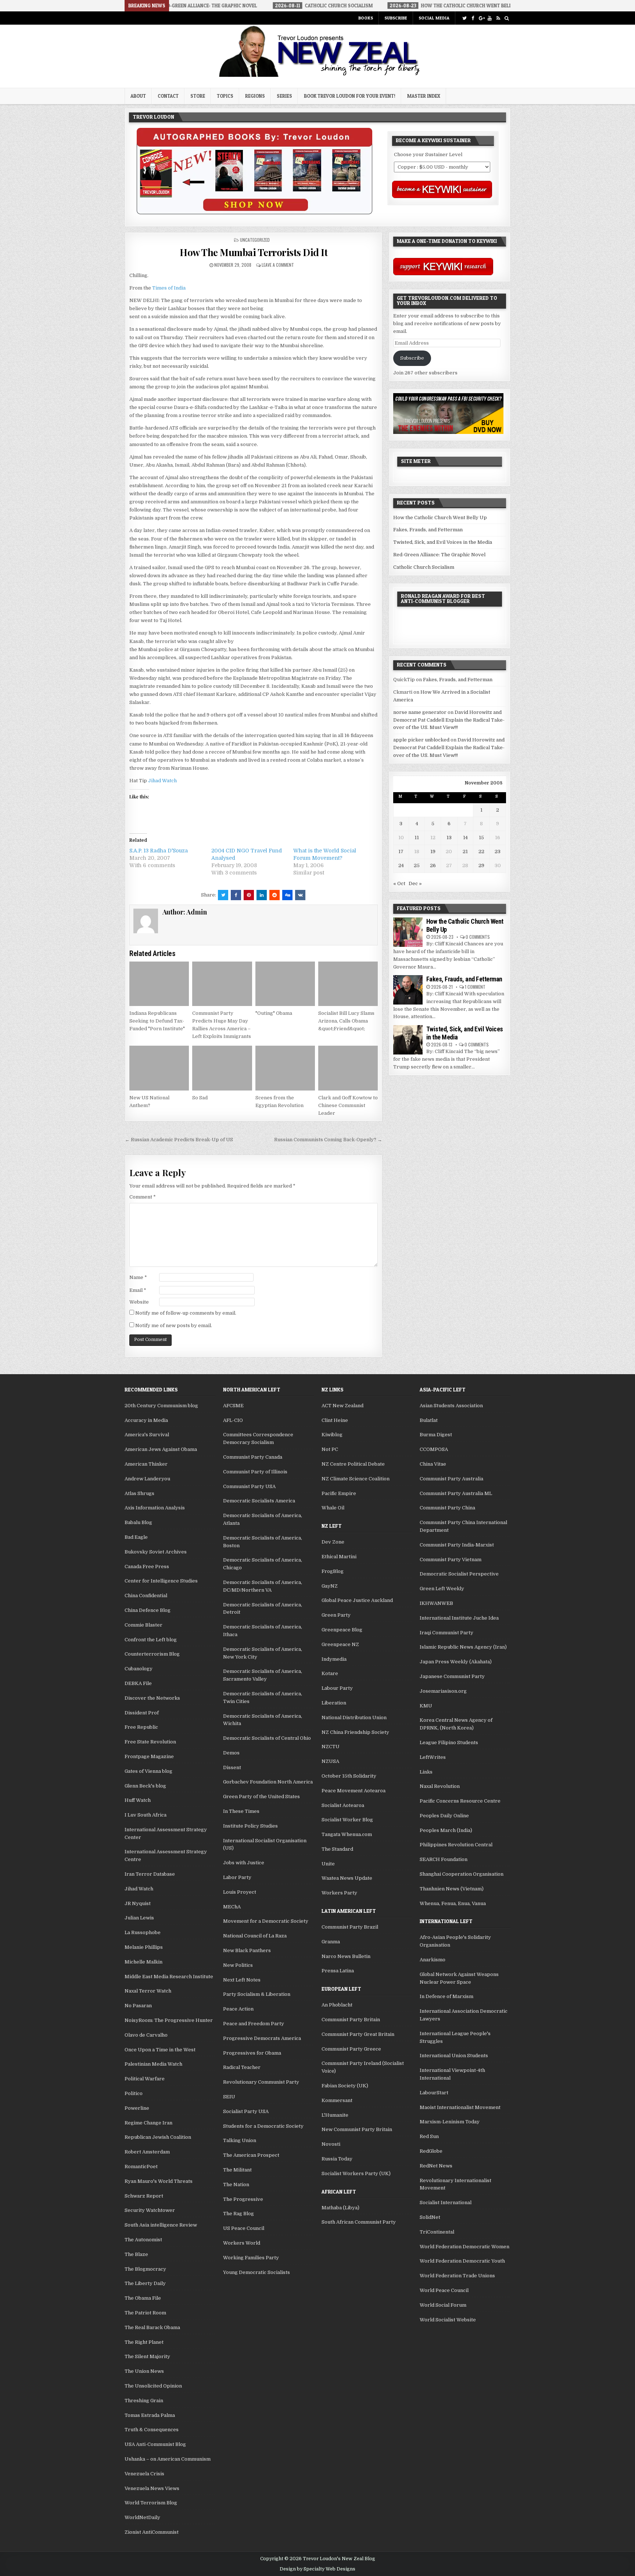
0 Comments (478, 937)
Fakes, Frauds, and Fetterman (428, 530)
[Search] (507, 18)
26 (433, 865)
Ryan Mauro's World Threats (159, 2181)
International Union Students (454, 2056)
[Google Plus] (481, 18)
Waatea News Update (347, 1878)
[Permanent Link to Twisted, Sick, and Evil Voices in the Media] (408, 1040)
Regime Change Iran (148, 2123)
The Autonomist (143, 2240)
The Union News (144, 2371)
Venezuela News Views (152, 2488)
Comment (143, 1197)
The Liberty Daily (145, 2283)
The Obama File (143, 2298)
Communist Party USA (249, 1486)
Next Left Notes (242, 1980)
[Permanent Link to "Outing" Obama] (285, 984)
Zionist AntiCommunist (152, 2532)
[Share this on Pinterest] (249, 895)
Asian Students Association (451, 1406)
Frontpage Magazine (149, 1756)
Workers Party (339, 1893)
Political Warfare (145, 2079)
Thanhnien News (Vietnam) (452, 1889)
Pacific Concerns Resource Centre (460, 1801)
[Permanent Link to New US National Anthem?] (159, 1068)
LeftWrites (433, 1757)
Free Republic (141, 1727)
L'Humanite (335, 2115)
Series (284, 96)
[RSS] (498, 18)
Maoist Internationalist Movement (460, 2107)
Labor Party (237, 1877)
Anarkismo (433, 1960)
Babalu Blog (138, 1522)
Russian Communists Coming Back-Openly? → (328, 1140)
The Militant (237, 2170)
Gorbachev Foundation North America (268, 1782)
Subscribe (396, 18)
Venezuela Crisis (144, 2474)
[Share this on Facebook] (236, 895)
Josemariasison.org (443, 1691)
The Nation (236, 2185)
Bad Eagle (136, 1537)
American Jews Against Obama (161, 1449)
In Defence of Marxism (446, 1996)
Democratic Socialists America (259, 1501)
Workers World (242, 2243)
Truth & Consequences (152, 2430)
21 (465, 852)
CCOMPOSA (434, 1449)
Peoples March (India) (446, 1830)
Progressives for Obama (252, 2053)
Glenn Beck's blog (145, 1786)
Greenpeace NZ (340, 1644)
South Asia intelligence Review (161, 2225)
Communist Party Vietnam (451, 1560)
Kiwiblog (332, 1435)
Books (366, 18)
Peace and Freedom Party (254, 2024)
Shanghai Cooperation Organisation (462, 1874)
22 (481, 852)
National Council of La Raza (255, 1936)
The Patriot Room (145, 2313)
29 (481, 865)
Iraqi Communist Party (446, 1633)
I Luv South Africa (146, 1815)
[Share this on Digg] (287, 895)
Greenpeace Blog (342, 1630)
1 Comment (475, 987)
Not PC (330, 1449)
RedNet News (436, 2166)
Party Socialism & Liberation (257, 1994)
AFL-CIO (233, 1420)
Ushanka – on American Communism (168, 2459)
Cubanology (139, 1669)
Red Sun (429, 2136)
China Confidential (146, 1596)
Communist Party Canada (253, 1457)
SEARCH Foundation (444, 1859)
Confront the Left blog (151, 1640)
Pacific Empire (339, 1493)
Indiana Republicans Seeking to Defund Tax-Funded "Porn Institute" (157, 1021)
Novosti (331, 2144)
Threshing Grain (144, 2401)
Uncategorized (255, 240)
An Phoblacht (337, 2005)
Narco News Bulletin (346, 1956)
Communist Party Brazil (350, 1927)
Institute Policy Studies (250, 1826)
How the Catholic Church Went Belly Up (440, 518)
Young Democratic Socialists (256, 2272)
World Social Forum (443, 2305)
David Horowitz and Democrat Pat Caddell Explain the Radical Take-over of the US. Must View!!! (449, 720)
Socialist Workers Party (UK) (356, 2173)
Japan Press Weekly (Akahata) (456, 1662)
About (138, 96)
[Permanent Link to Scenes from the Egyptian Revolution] (285, 1068)
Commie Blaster (143, 1625)
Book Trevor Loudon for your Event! (350, 96)
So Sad (200, 1098)
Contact (168, 96)
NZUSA (330, 1761)
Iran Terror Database (150, 1874)
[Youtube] (490, 18)
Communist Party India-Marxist (457, 1545)
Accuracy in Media (146, 1420)
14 (465, 838)
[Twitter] (464, 18)
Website (139, 1302)
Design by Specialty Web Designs (317, 2569)
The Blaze (136, 2254)
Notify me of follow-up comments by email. (186, 1313)
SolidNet (430, 2217)
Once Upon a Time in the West (160, 2050)
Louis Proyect (240, 1892)
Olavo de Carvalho (146, 2035)
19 (433, 852)
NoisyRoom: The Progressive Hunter (169, 2020)
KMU (426, 1706)
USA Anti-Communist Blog (155, 2444)
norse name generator (420, 712)
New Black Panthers (247, 1950)
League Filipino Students (449, 1743)
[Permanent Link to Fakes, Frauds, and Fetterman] (408, 990)
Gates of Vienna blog (148, 1771)
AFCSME (233, 1406)
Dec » (415, 883)
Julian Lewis (139, 1918)
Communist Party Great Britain (358, 2034)
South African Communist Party (359, 2222)
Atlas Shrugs (139, 1493)
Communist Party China (447, 1508)
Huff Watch (138, 1800)
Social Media (434, 18)
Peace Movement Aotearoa (354, 1791)
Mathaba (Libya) (340, 2208)
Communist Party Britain (351, 2020)
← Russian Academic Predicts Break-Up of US (179, 1140)
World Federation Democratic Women (464, 2247)
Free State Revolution (150, 1742)
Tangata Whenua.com (347, 1834)
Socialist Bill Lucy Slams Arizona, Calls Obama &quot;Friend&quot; (346, 1021)
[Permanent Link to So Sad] (222, 1068)
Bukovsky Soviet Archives (156, 1552)
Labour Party (337, 1688)
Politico (134, 2093)
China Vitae (433, 1464)
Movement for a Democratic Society (266, 1921)
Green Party (336, 1615)
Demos (231, 1753)
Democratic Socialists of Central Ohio (267, 1738)
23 (498, 852)
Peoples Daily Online (444, 1816)
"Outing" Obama (274, 1013)
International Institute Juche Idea (459, 1618)
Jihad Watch (162, 781)
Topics (225, 96)
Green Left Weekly (442, 1589)
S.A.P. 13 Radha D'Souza (159, 851)
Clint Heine (335, 1420)
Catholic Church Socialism (424, 567)
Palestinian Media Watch (153, 2064)
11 (417, 838)
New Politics (238, 1965)
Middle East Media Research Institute (169, 1977)
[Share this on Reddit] (275, 895)
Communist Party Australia (451, 1479)
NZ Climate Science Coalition (356, 1479)
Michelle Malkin (143, 1962)
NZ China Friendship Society (355, 1732)
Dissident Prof (142, 1713)
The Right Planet (144, 2342)
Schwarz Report (144, 2196)
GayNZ (330, 1586)
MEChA (232, 1907)
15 (481, 838)
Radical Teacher (242, 2067)
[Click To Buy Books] (254, 213)
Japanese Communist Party (452, 1676)
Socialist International (446, 2203)
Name (138, 1277)
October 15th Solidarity (349, 1776)
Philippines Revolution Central (456, 1845)
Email (138, 1290)
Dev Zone (333, 1542)
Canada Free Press (147, 1567)
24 (401, 865)
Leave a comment (278, 265)
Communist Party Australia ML (456, 1493)
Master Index (424, 96)
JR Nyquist (138, 1903)
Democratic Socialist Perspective (459, 1574)
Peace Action (238, 2009)
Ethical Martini (339, 1557)
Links (426, 1772)
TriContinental (437, 2232)
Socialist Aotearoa (343, 1805)
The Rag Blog (238, 2214)
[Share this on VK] (300, 895)
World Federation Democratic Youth (462, 2261)
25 (417, 865)
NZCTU (331, 1747)
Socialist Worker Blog (347, 1820)
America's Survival (147, 1435)
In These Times (241, 1811)
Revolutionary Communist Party (261, 2082)
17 (401, 852)
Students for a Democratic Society (263, 2126)
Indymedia (334, 1659)
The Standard (337, 1849)
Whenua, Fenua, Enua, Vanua (453, 1903)
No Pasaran (138, 2006)
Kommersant (337, 2100)
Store (198, 96)
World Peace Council (444, 2290)
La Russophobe (143, 1932)
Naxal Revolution (440, 1786)
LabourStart (434, 2093)
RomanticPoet (141, 2167)
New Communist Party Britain (357, 2129)
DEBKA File (138, 1683)
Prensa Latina (338, 1971)
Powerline (137, 2108)
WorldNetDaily (142, 2517)
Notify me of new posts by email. (174, 1325)
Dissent (232, 1767)
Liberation (334, 1703)
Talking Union (240, 2140)
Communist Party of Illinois (255, 1472)
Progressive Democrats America (262, 2038)
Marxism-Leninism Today (450, 2122)
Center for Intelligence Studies (161, 1581)
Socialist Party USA (246, 2111)
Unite (328, 1864)
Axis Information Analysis (155, 1508)
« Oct (399, 883)
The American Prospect (251, 2155)
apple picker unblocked (421, 740)
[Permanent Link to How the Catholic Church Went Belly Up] (408, 932)
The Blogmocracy (145, 2269)
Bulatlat (429, 1420)
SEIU (229, 2097)
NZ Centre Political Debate (353, 1464)
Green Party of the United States (261, 1797)
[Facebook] (473, 18)
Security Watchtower (150, 2210)
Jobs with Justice (244, 1863)
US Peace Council (244, 2228)
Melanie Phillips (144, 1947)
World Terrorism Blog (151, 2503)
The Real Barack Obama (152, 2327)
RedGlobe (431, 2151)
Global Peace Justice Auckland (357, 1600)
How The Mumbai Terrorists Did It (254, 252)
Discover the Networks (152, 1698)
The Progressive (243, 2199)
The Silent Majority (147, 2356)
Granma (331, 1942)
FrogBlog (333, 1571)
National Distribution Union (354, 1718)
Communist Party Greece (351, 2049)
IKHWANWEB (436, 1603)
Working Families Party (251, 2258)
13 (449, 838)
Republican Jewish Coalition (158, 2137)
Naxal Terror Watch (148, 1991)
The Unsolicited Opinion (153, 2386)
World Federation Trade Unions (457, 2276)
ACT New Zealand (342, 1406)
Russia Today (337, 2159)
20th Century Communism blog (161, 1406)
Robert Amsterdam (147, 2152)
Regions (255, 96)
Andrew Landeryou (147, 1479)
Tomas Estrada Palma (150, 2415)
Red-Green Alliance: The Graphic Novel (439, 555)
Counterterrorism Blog (152, 1654)
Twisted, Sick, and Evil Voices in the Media (443, 542)
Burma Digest (436, 1435)
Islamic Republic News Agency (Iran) (463, 1647)
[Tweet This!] (223, 895)
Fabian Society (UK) (345, 2086)
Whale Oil (333, 1508)
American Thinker (146, 1464)
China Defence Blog (148, 1610)
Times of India (169, 288)
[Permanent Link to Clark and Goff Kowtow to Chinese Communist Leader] (348, 1068)
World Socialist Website (448, 2320)
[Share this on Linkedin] (262, 895)
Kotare (330, 1673)
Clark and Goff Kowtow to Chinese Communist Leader (348, 1105)
